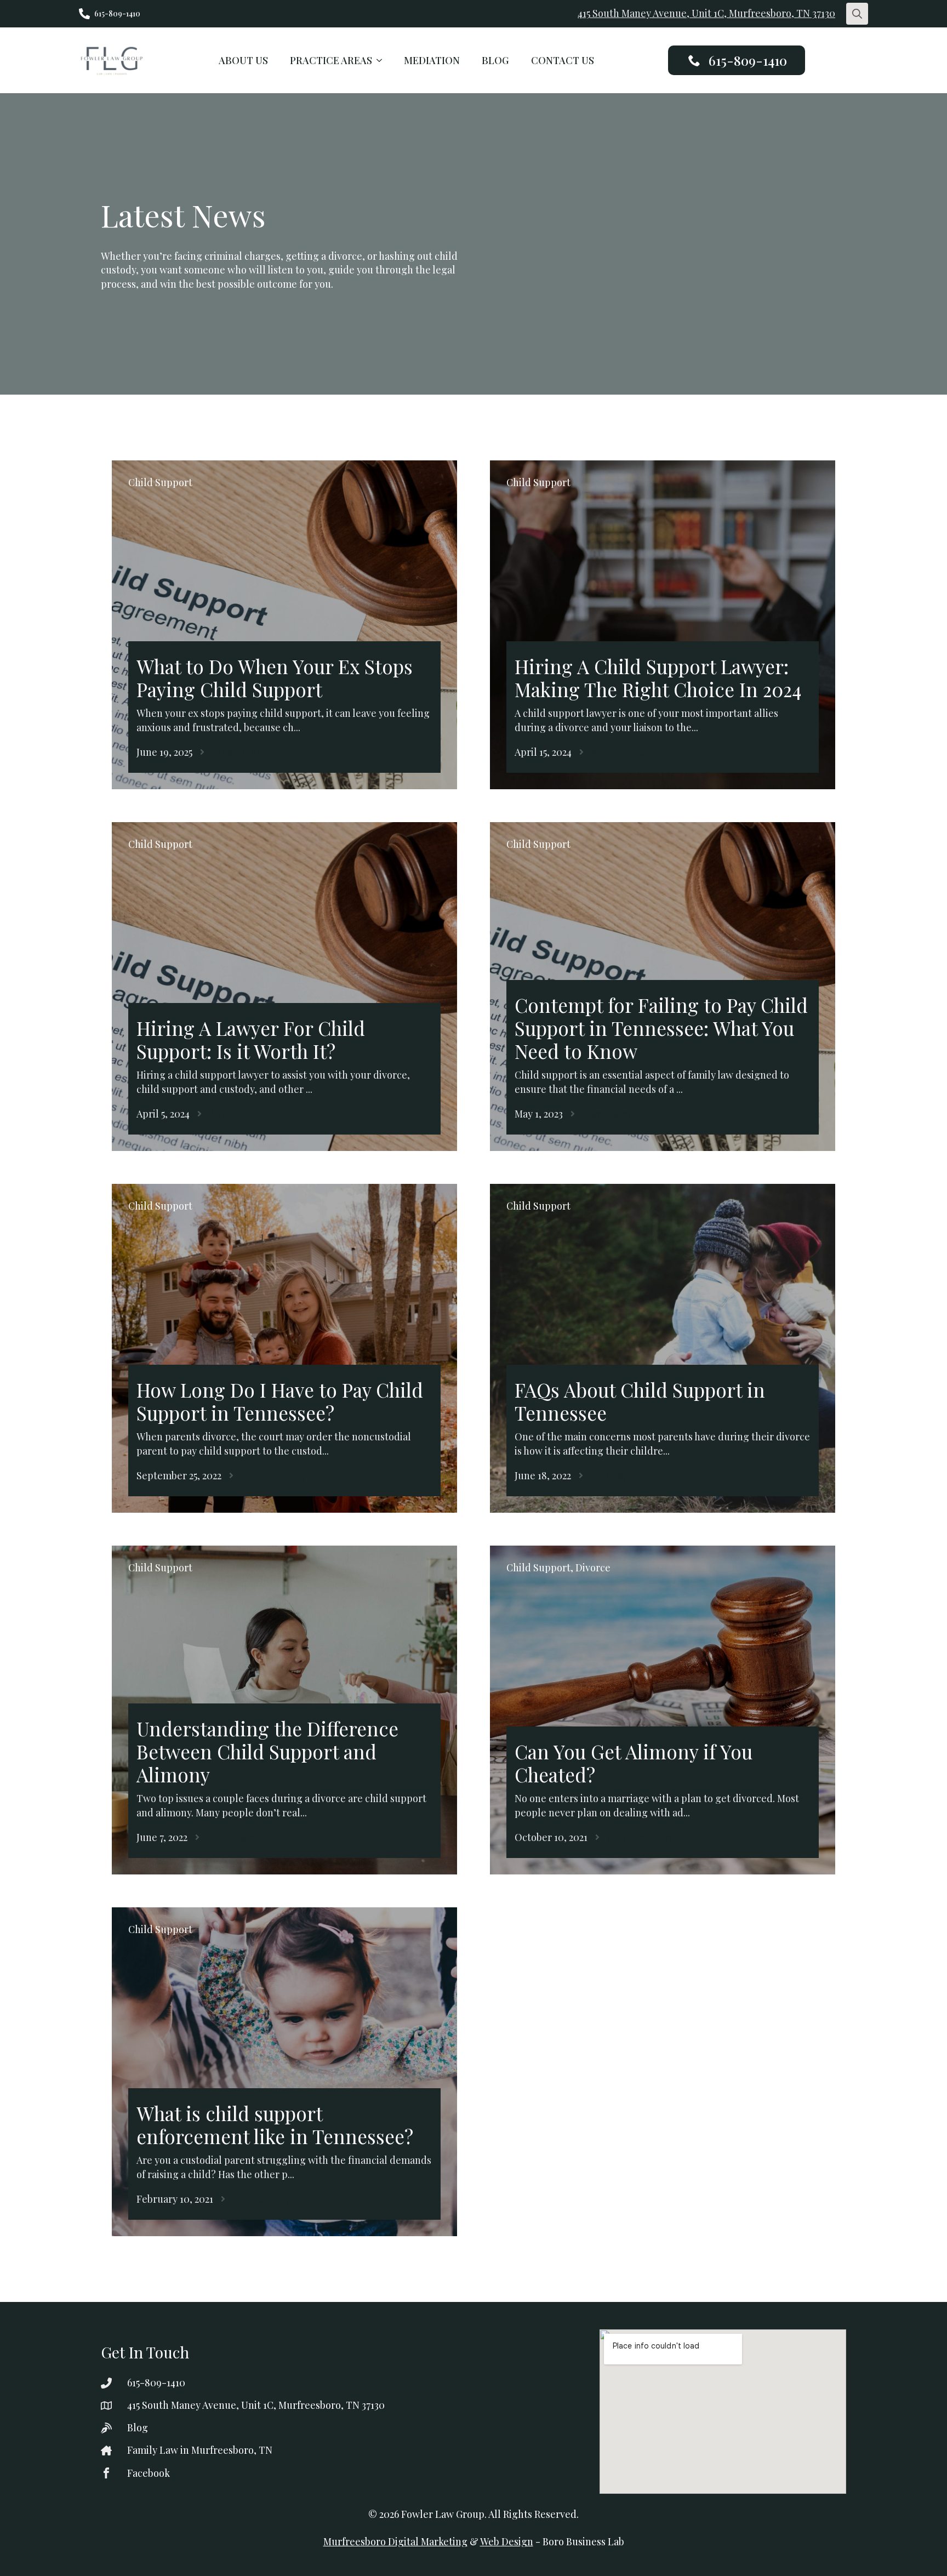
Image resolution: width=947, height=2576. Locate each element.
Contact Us (563, 60)
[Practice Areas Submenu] (383, 60)
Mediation (432, 60)
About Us (243, 60)
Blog (495, 60)
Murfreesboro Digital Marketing (395, 2541)
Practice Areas (331, 60)
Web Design (507, 2541)
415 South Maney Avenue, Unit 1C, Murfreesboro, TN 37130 (706, 13)
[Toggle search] (857, 14)
